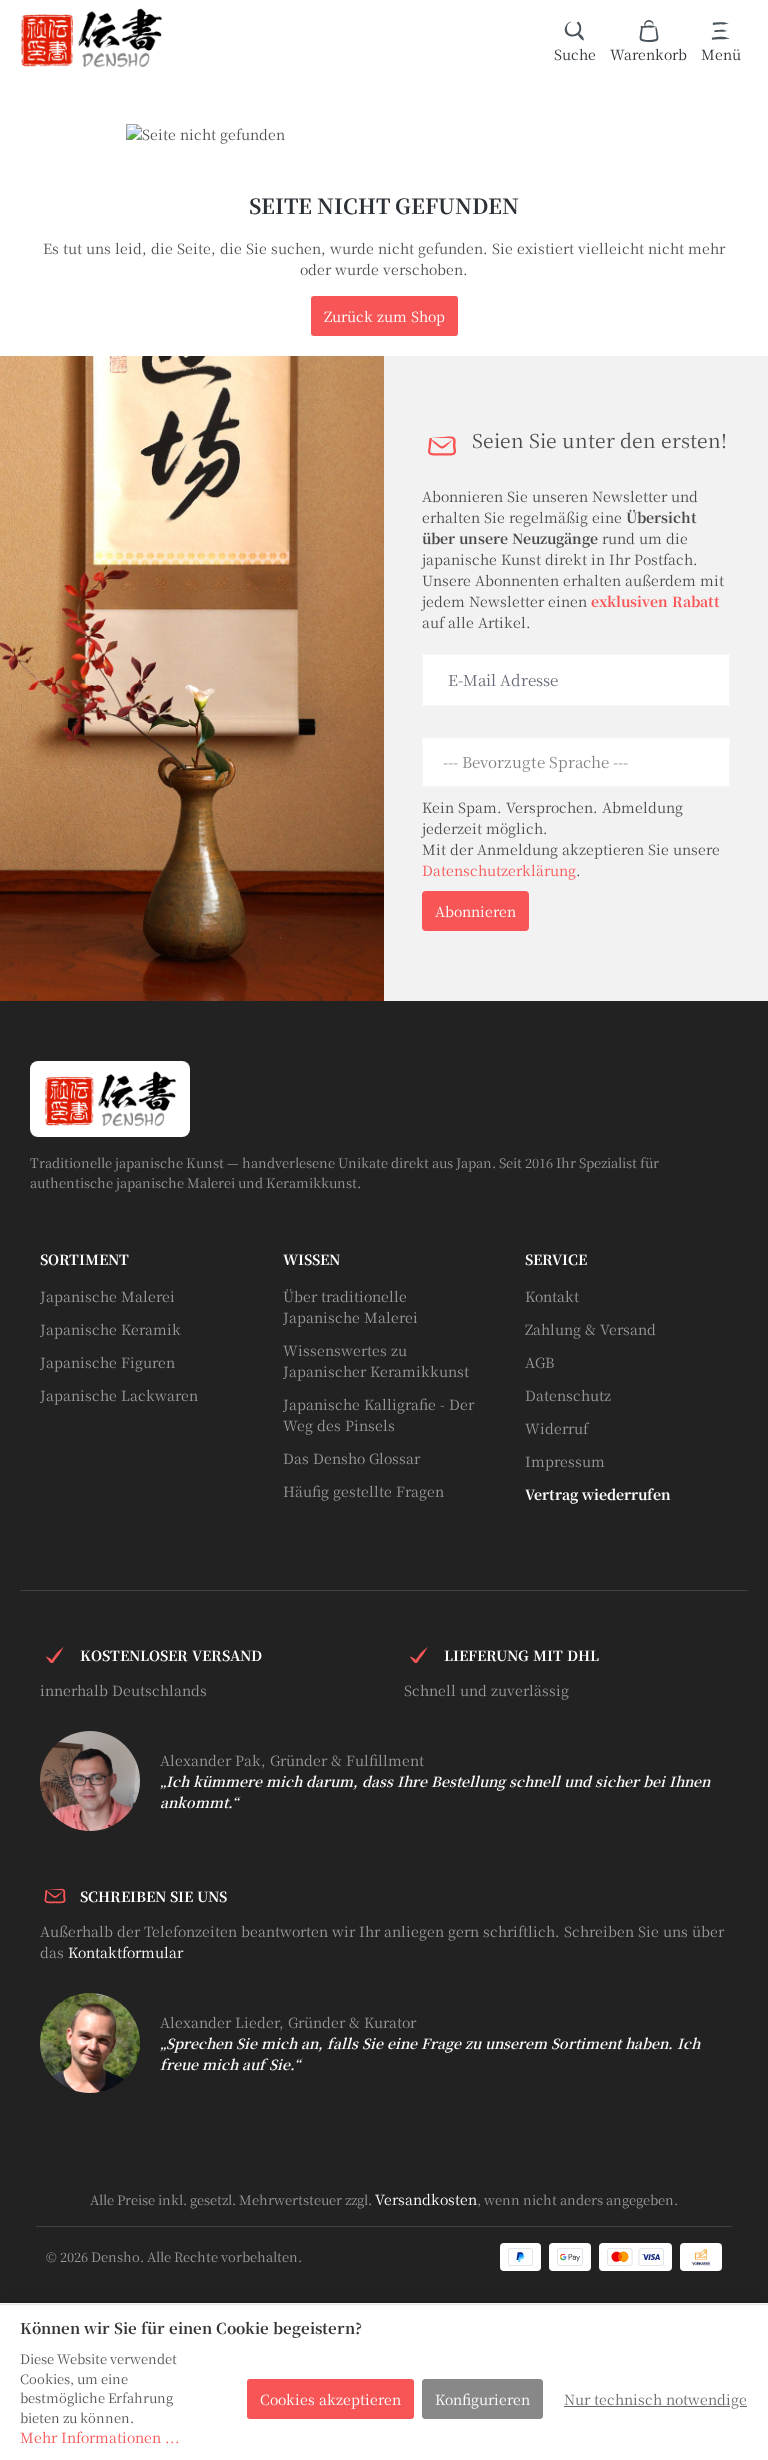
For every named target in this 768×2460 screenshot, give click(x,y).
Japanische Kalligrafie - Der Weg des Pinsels (378, 1414)
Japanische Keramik (110, 1329)
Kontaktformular (125, 1952)
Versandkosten (426, 2199)
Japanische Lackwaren (119, 1395)
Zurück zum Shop (384, 316)
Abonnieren (475, 911)
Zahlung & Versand (590, 1329)
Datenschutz (568, 1395)
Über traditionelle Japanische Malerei (350, 1306)
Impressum (565, 1461)
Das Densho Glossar (351, 1458)
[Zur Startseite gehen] (91, 38)
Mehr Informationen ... (100, 2437)
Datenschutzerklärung (499, 870)
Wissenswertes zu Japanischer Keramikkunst (376, 1360)
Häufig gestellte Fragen (363, 1491)
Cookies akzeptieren (330, 2399)
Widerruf (556, 1428)
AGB (539, 1362)
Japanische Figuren (107, 1362)
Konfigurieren (482, 2399)
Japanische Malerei (107, 1296)
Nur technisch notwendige (655, 2399)
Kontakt (552, 1296)
